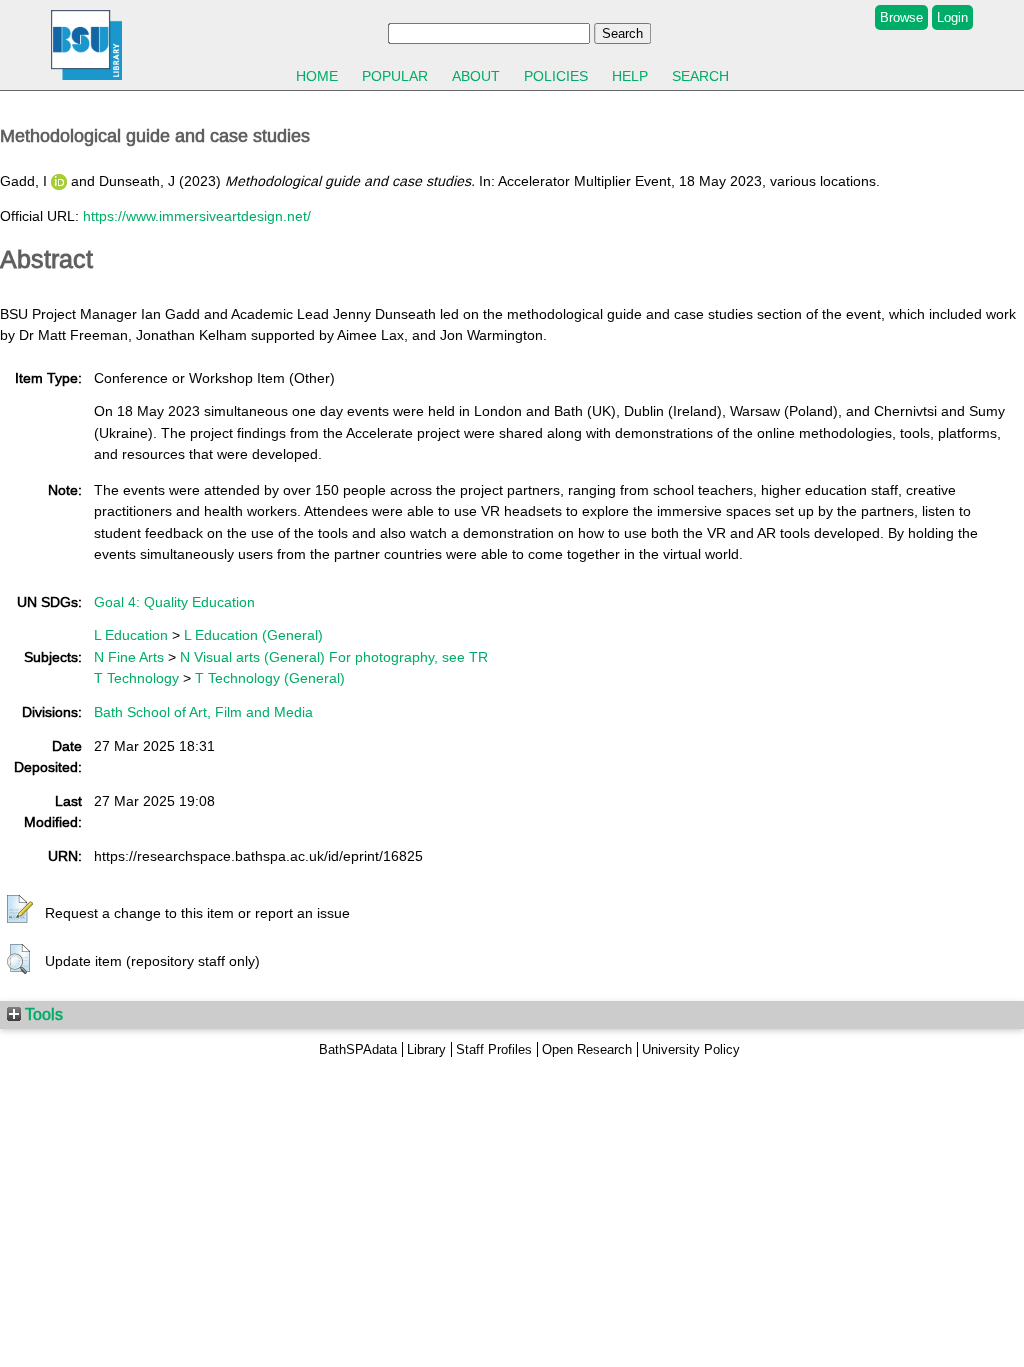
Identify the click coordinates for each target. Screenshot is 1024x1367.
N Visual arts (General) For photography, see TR (334, 657)
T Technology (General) (270, 678)
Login (952, 17)
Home (317, 76)
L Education (131, 635)
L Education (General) (253, 635)
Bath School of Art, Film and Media (203, 712)
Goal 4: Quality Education (174, 602)
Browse (901, 17)
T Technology (136, 678)
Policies (556, 76)
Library (426, 1049)
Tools (42, 1014)
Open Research (587, 1049)
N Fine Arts (129, 657)
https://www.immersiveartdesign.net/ (197, 216)
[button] (20, 910)
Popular (395, 76)
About (476, 76)
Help (630, 76)
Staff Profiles (494, 1049)
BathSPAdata (358, 1049)
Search (700, 76)
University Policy (691, 1049)
